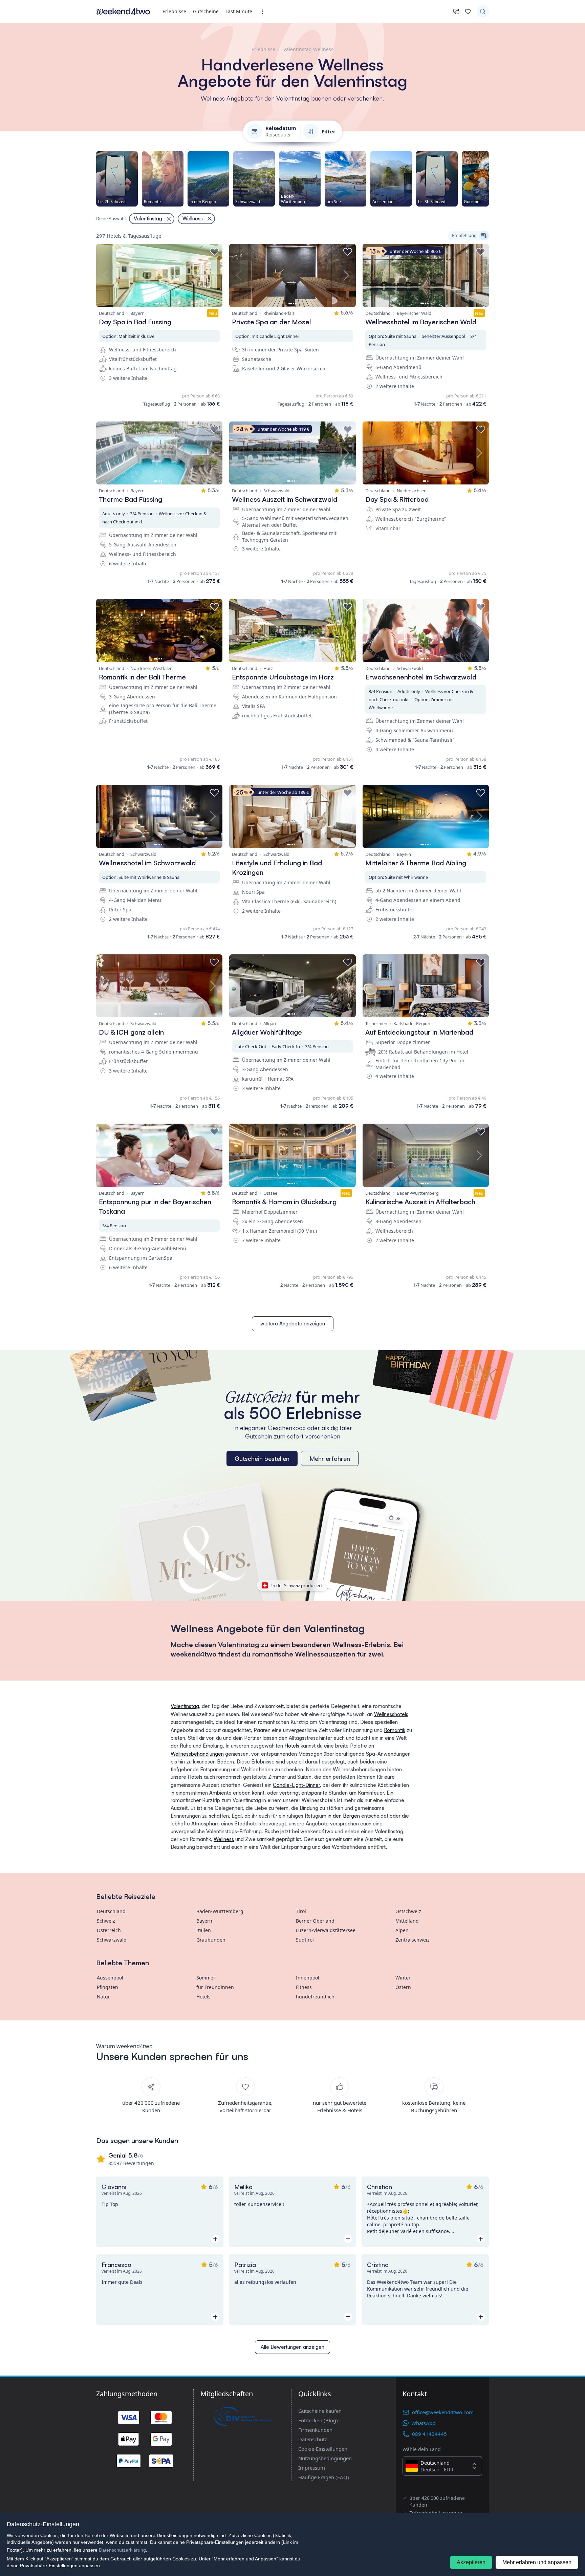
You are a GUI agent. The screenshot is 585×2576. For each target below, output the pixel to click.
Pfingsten (107, 1987)
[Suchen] (483, 12)
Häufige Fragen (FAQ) (324, 2477)
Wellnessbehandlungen (197, 1754)
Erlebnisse (174, 11)
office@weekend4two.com (443, 2412)
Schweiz (106, 1921)
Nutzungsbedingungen (325, 2458)
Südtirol (305, 1940)
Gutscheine (206, 11)
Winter (403, 1978)
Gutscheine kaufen (320, 2411)
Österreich (109, 1930)
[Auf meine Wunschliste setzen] (214, 252)
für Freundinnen (215, 1987)
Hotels (292, 1746)
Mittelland (407, 1921)
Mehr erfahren (330, 1458)
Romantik (395, 1730)
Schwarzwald (112, 1940)
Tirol (301, 1911)
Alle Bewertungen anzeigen (292, 2347)
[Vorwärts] (489, 179)
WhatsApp (423, 2423)
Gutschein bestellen (262, 1458)
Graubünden (211, 1940)
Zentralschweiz (413, 1940)
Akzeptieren (471, 2562)
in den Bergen (344, 1816)
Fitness (304, 1987)
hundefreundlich (315, 1997)
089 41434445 (429, 2434)
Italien (204, 1930)
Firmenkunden (315, 2430)
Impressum (312, 2468)
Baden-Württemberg (220, 1911)
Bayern (204, 1921)
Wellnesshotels (391, 1714)
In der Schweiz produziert (297, 1585)
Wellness (224, 1839)
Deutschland (111, 1911)
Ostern (403, 1987)
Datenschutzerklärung (122, 2550)
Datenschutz (313, 2439)
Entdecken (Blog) (318, 2420)
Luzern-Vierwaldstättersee (326, 1930)
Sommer (206, 1978)
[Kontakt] (456, 12)
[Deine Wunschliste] (468, 12)
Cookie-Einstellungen (323, 2449)
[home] (123, 12)
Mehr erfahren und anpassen (537, 2562)
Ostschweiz (408, 1911)
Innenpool (308, 1978)
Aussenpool (110, 1978)
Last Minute (239, 11)
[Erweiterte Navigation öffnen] (264, 12)
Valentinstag (185, 1706)
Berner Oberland (315, 1921)
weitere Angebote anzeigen (293, 1324)
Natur (103, 1997)
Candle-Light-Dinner (296, 1785)
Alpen (402, 1930)
